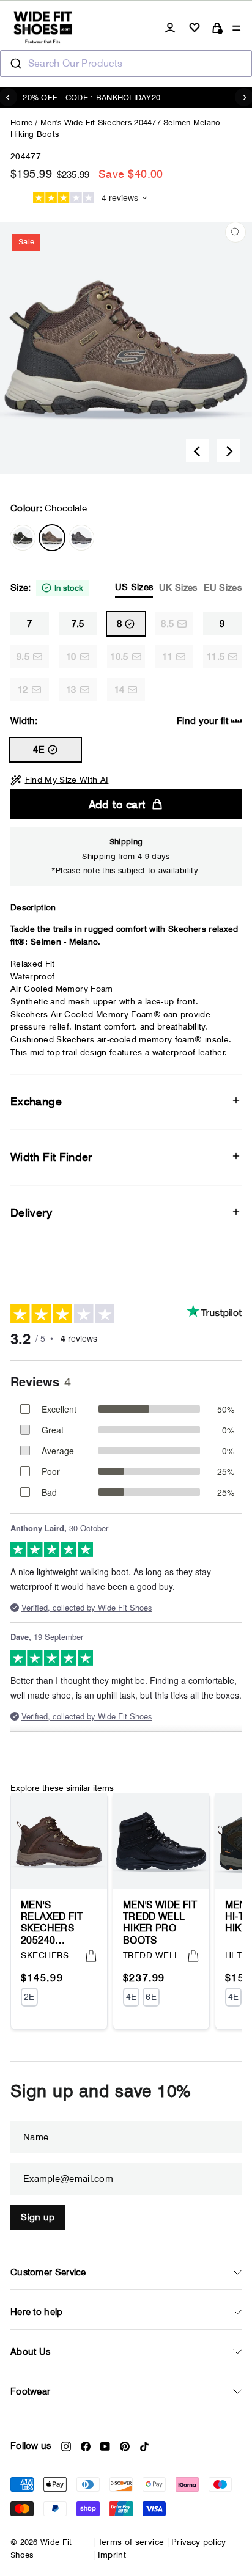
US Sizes (134, 587)
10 (71, 657)
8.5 (167, 624)
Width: (119, 721)
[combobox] (126, 64)
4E (39, 750)
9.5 (23, 657)
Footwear (30, 2391)
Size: (126, 587)
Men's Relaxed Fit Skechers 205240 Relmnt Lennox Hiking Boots (57, 1922)
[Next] (228, 450)
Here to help (37, 2312)
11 (167, 657)
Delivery (31, 1213)
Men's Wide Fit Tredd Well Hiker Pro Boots (160, 1922)
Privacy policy (199, 2542)
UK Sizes (178, 588)
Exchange (36, 1101)
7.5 (78, 624)
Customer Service (48, 2272)
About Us (30, 2352)
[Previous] (198, 450)
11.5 (216, 657)
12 (23, 690)
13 (71, 690)
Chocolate (52, 538)
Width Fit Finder (51, 1157)
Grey (81, 538)
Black (23, 538)
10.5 (119, 657)
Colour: (49, 508)
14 (120, 690)
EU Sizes (223, 588)
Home (21, 122)
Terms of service (131, 2542)
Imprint (112, 2555)
